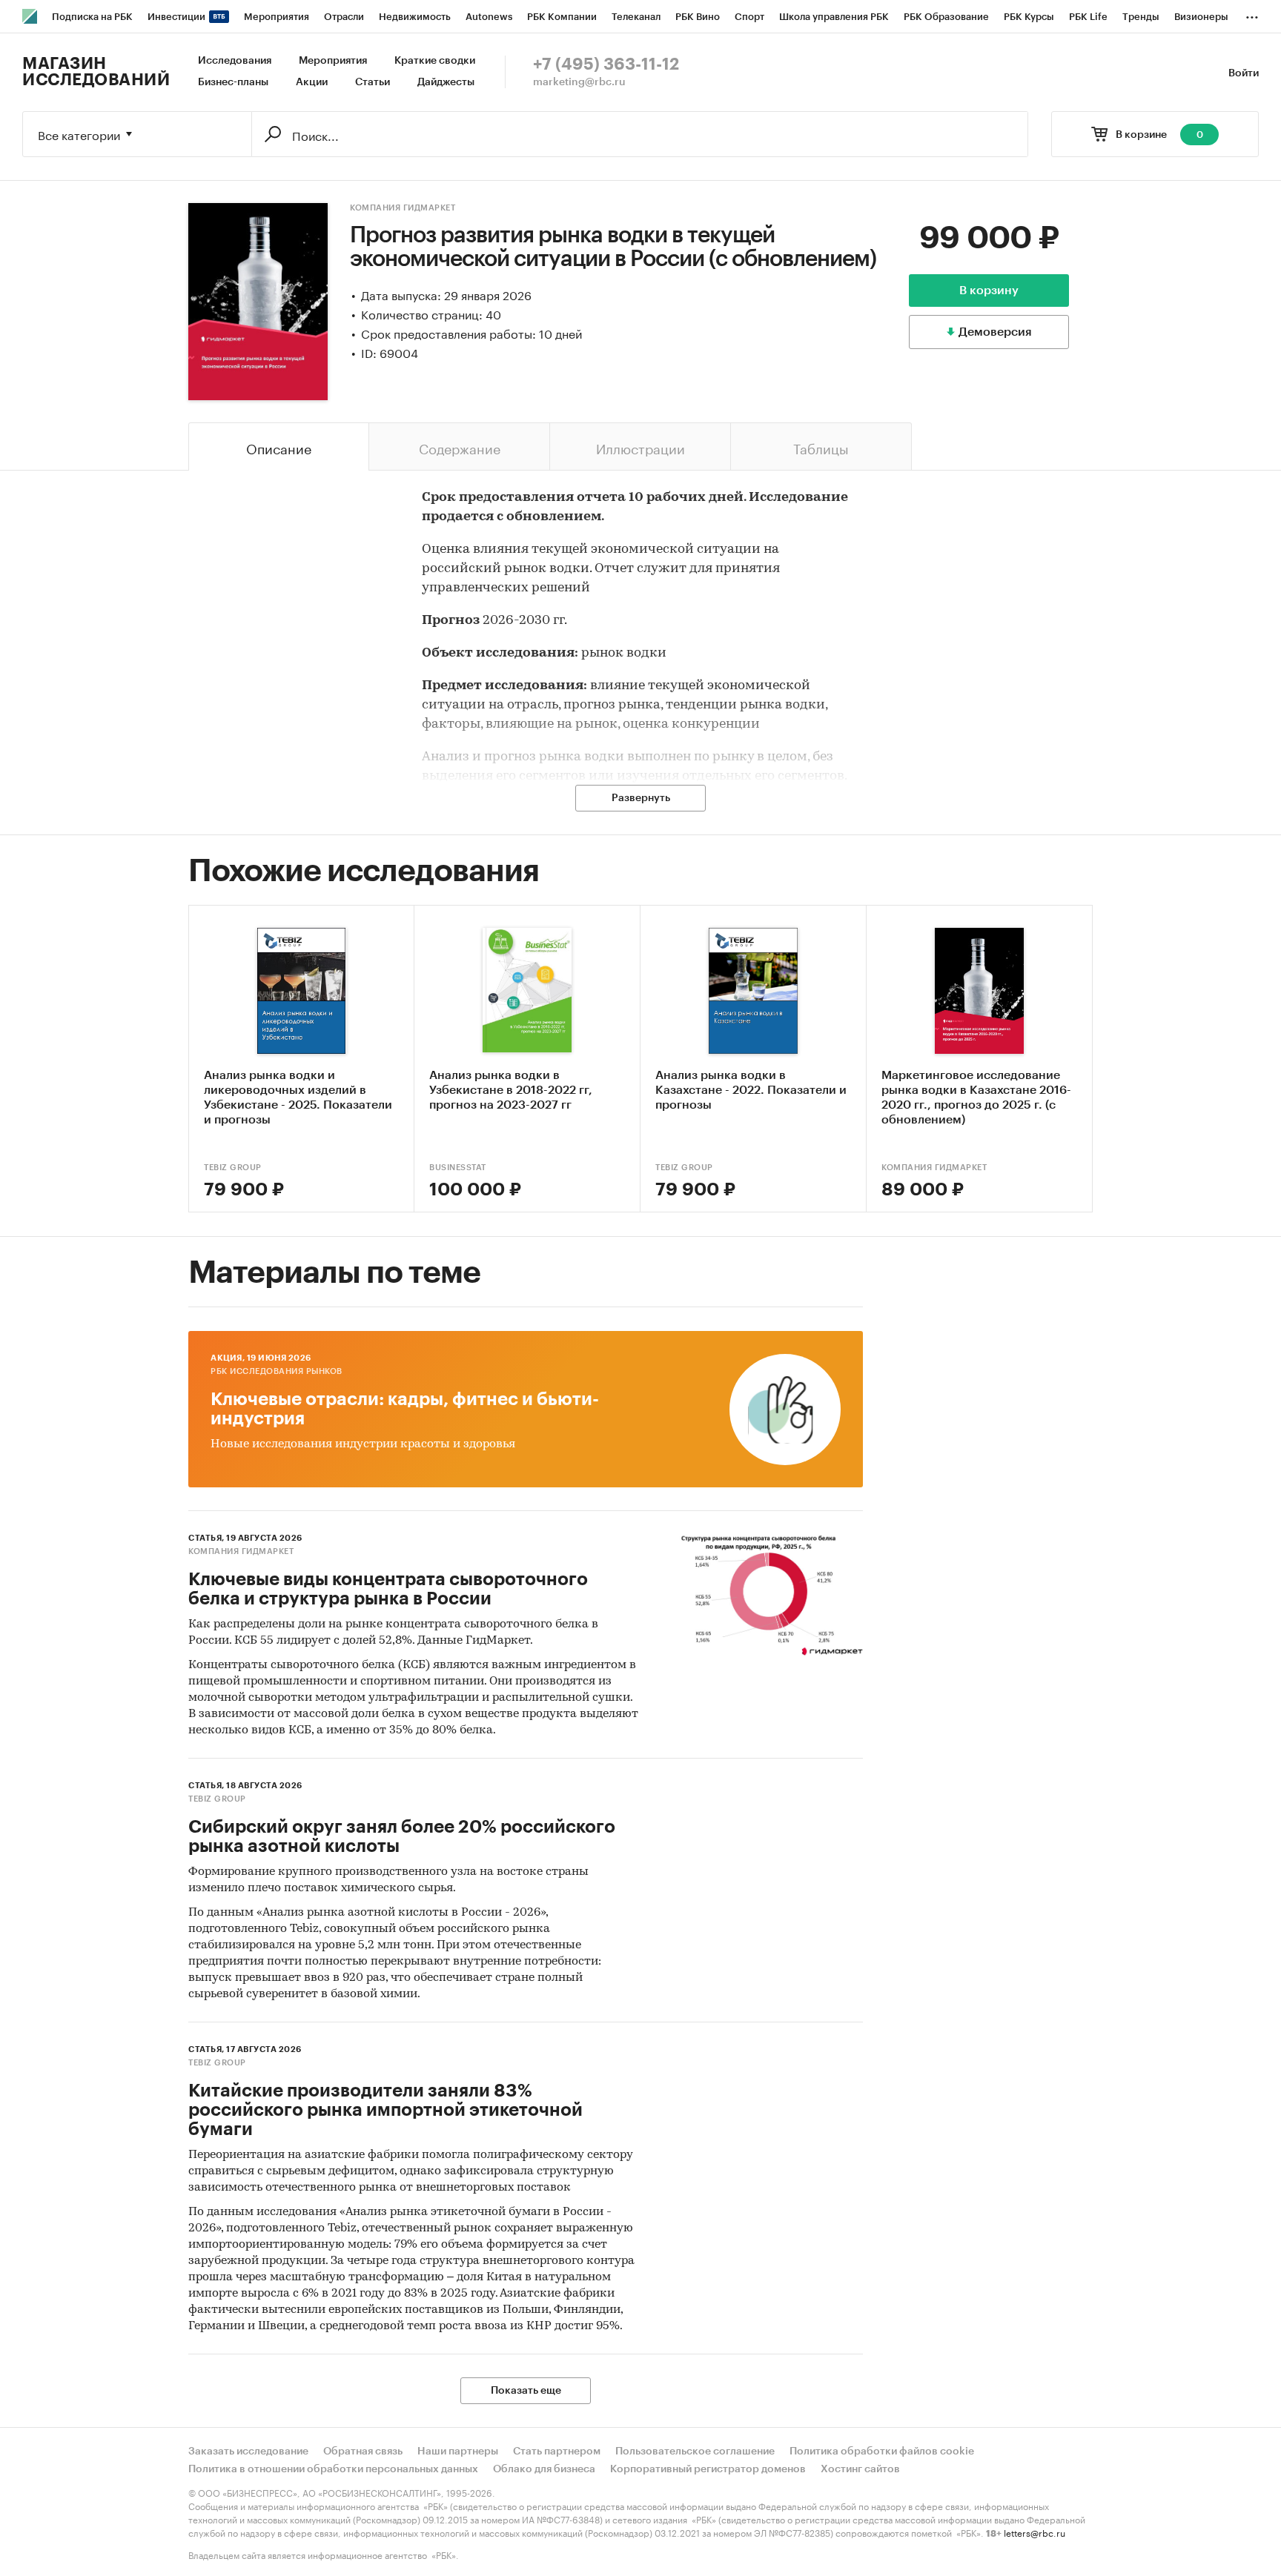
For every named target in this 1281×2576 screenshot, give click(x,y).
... (1252, 14)
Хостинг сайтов (860, 2469)
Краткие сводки (435, 61)
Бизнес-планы (233, 82)
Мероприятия (333, 61)
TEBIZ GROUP (233, 1168)
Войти (1244, 73)
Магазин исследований (96, 72)
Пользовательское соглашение (695, 2451)
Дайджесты (446, 82)
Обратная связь (363, 2451)
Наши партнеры (458, 2451)
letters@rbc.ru (1035, 2532)
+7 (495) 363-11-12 (606, 64)
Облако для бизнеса (544, 2469)
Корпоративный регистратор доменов (708, 2469)
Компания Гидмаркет (403, 208)
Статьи (373, 82)
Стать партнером (557, 2451)
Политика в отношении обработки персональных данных (333, 2469)
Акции (312, 82)
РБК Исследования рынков (277, 1371)
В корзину (989, 291)
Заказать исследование (248, 2451)
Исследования (235, 61)
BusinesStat (458, 1168)
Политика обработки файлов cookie (882, 2451)
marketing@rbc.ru (579, 82)
